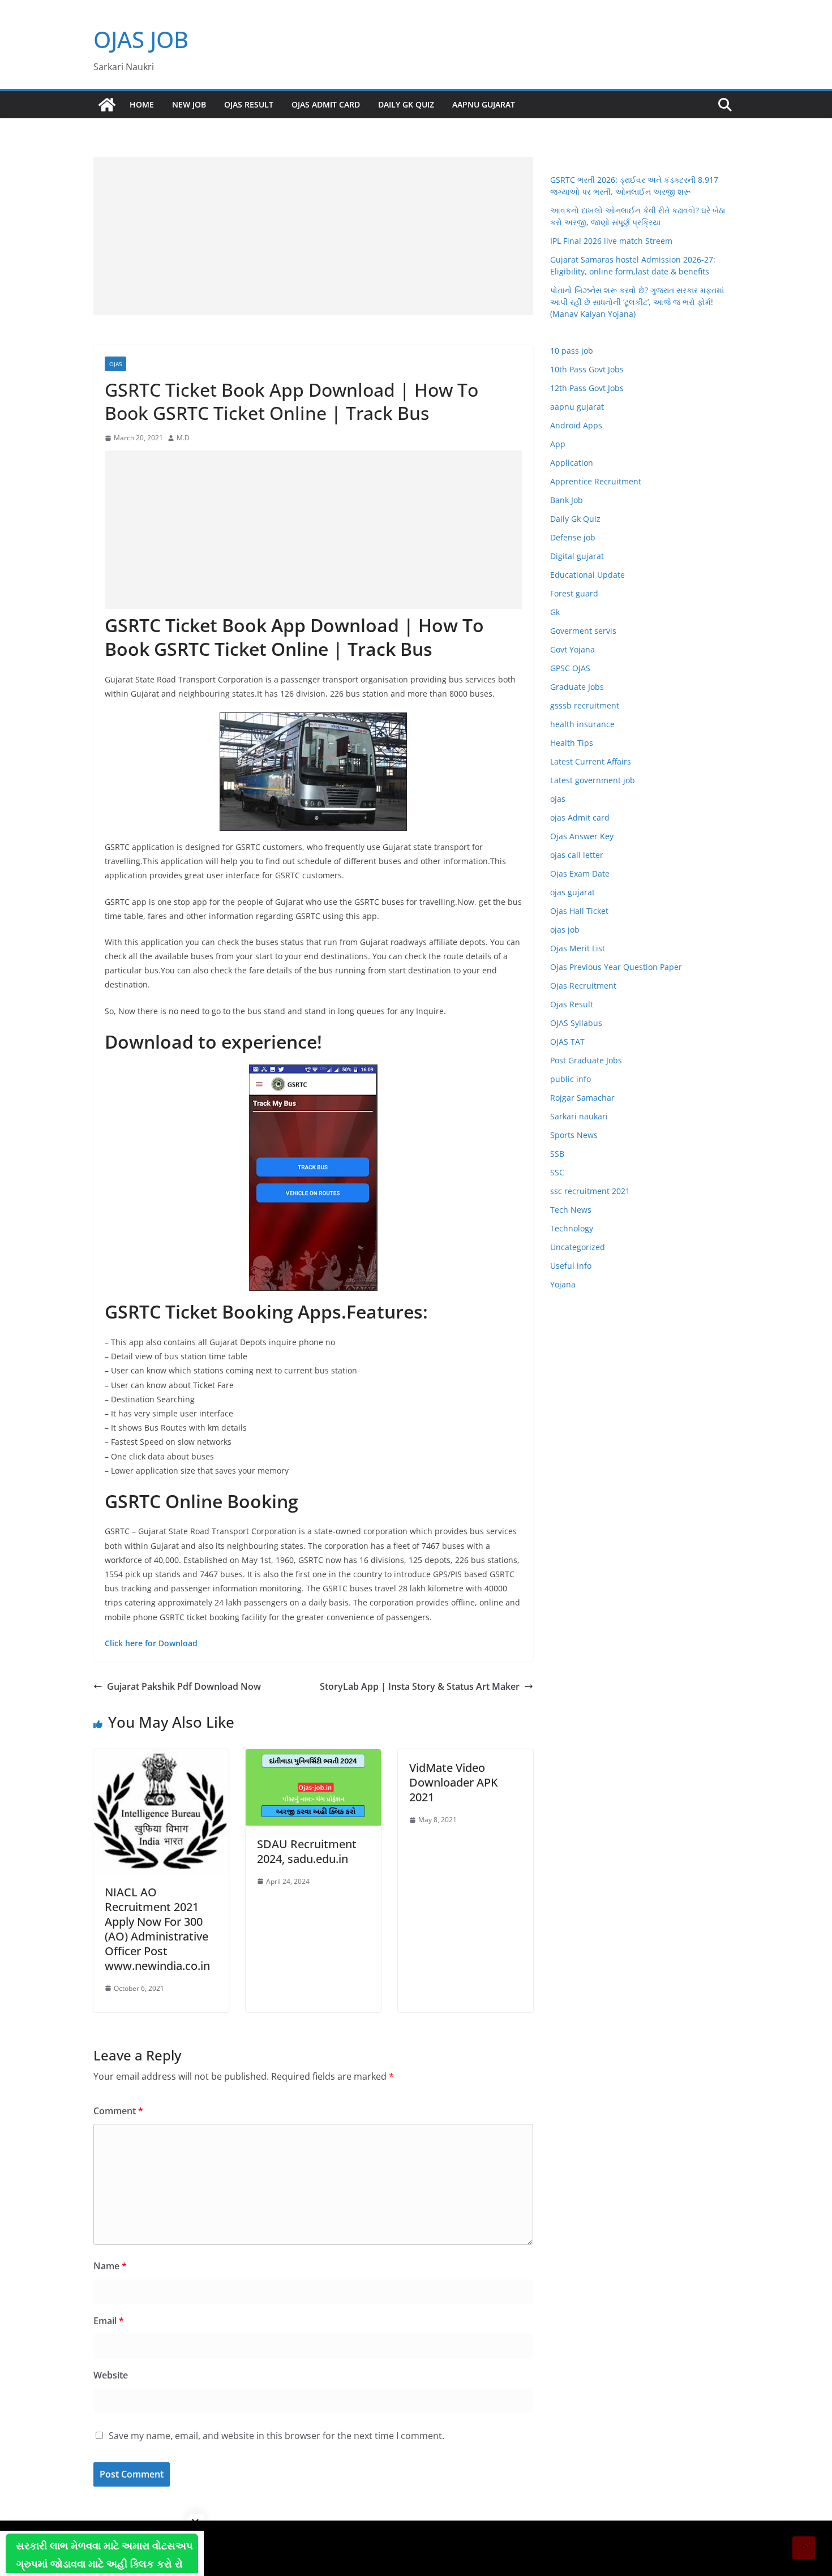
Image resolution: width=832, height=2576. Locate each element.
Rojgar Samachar (582, 1098)
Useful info (571, 1266)
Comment (118, 2111)
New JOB (189, 104)
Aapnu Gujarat (484, 104)
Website (111, 2375)
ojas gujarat (572, 892)
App (558, 444)
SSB (557, 1154)
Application (572, 463)
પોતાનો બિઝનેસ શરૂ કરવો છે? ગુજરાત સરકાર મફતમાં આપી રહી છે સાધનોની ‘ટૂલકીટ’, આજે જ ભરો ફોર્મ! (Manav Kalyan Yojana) (637, 302)
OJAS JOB (141, 39)
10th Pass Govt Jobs (587, 369)
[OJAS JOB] (107, 105)
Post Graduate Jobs (586, 1060)
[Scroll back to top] (804, 2548)
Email (109, 2321)
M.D (183, 438)
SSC (557, 1172)
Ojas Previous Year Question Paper (616, 967)
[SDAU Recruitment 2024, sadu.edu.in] (313, 1757)
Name (110, 2266)
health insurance (582, 724)
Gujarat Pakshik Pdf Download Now (184, 1686)
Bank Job (567, 500)
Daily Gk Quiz (406, 104)
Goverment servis (583, 631)
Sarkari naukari (579, 1116)
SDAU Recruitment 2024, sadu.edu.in (307, 1851)
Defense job (573, 537)
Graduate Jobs (577, 687)
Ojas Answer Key (582, 836)
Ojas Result (249, 104)
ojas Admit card (326, 104)
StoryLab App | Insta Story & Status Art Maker (420, 1686)
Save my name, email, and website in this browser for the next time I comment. (276, 2436)
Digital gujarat (577, 556)
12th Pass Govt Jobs (587, 388)
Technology (572, 1228)
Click (114, 1643)
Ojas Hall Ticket (579, 911)
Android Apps (576, 425)
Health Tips (572, 743)
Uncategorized (578, 1247)
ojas (115, 364)
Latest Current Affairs (591, 761)
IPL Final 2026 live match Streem (611, 241)
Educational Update (587, 575)
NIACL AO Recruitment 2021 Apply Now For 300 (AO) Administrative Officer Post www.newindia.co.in (157, 1929)
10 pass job (572, 351)
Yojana (563, 1284)
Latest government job (593, 780)
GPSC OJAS (570, 668)
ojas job (565, 929)
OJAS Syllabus (576, 1023)
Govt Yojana (572, 649)
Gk (555, 612)
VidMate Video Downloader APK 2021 (454, 1782)
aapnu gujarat (577, 407)
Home (142, 104)
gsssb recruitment (585, 705)
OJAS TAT (567, 1042)
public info (571, 1079)
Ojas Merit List (578, 948)
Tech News (571, 1210)
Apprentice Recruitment (596, 481)
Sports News (574, 1135)
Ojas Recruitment (583, 986)
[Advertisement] (313, 236)
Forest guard (574, 593)
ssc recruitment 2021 (590, 1191)
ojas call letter (577, 855)
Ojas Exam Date (580, 873)
